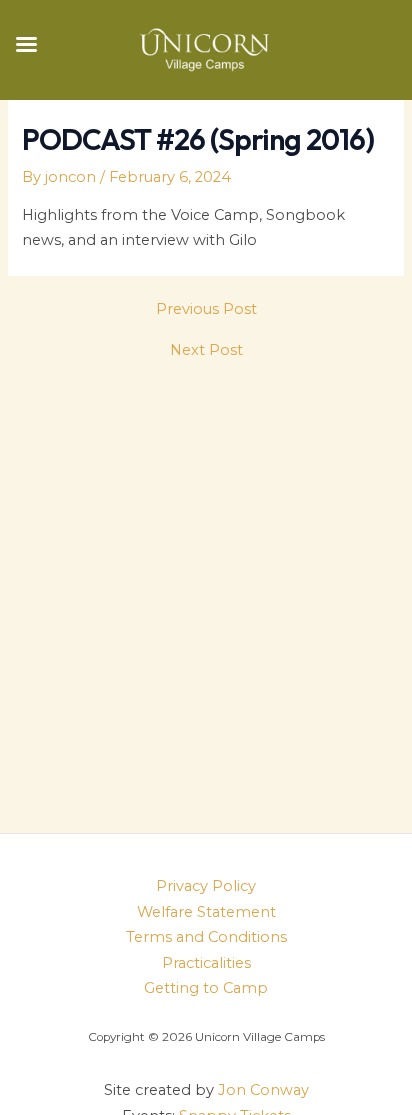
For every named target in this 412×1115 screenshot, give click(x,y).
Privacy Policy (206, 886)
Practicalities (206, 963)
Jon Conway (263, 1090)
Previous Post (206, 309)
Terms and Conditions (206, 937)
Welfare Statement (206, 912)
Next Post (206, 350)
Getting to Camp (206, 988)
